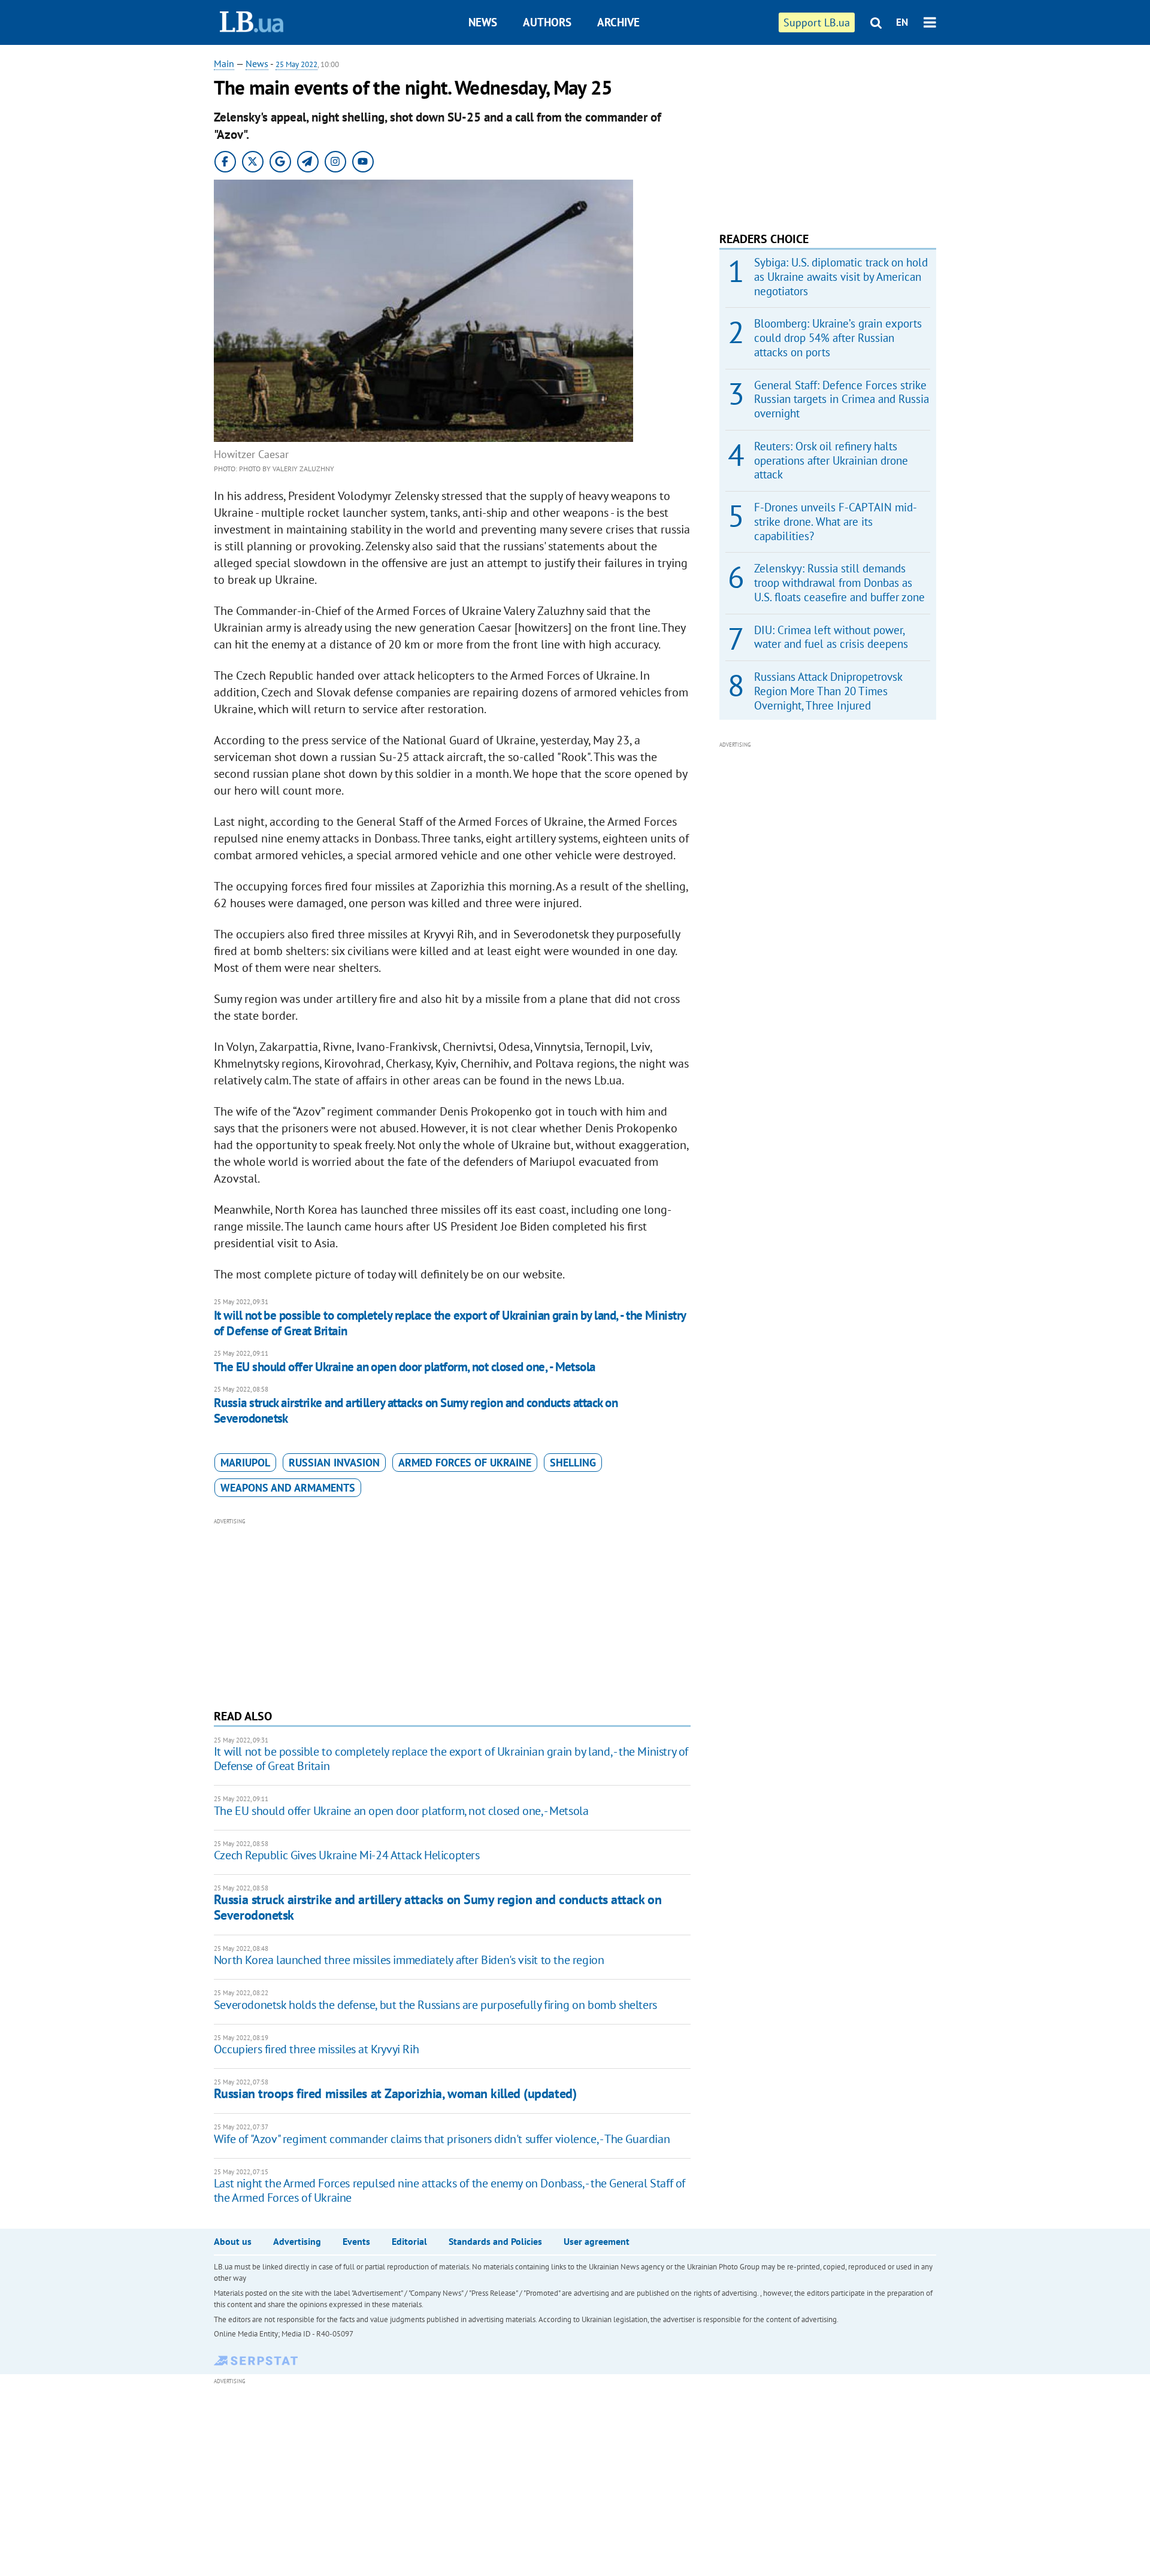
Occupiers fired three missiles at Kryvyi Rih (316, 2049)
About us (233, 2241)
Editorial (409, 2241)
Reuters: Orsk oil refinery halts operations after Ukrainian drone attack (831, 460)
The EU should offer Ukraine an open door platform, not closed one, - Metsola (405, 1367)
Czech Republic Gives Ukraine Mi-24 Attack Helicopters (347, 1855)
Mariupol (245, 1463)
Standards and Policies (495, 2241)
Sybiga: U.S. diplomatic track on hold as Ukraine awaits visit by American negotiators (841, 277)
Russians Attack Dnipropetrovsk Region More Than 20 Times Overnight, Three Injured (828, 691)
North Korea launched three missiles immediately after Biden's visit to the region (409, 1960)
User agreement (597, 2241)
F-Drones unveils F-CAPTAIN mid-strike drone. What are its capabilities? (836, 522)
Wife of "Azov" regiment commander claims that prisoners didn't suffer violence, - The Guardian (442, 2139)
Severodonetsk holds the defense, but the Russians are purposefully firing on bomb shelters (435, 2005)
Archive (618, 22)
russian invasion (334, 1463)
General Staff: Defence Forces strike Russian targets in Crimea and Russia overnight (842, 399)
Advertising (297, 2241)
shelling (573, 1463)
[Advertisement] (452, 1612)
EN (902, 22)
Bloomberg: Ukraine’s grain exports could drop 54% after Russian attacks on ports (838, 338)
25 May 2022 (296, 64)
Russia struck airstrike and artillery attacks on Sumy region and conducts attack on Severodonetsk (416, 1410)
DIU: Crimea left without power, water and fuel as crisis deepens (831, 637)
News (483, 22)
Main (224, 63)
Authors (547, 22)
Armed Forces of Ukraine (465, 1463)
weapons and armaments (288, 1488)
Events (356, 2241)
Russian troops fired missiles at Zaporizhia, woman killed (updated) (395, 2093)
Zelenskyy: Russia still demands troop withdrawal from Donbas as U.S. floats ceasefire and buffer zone (839, 583)
